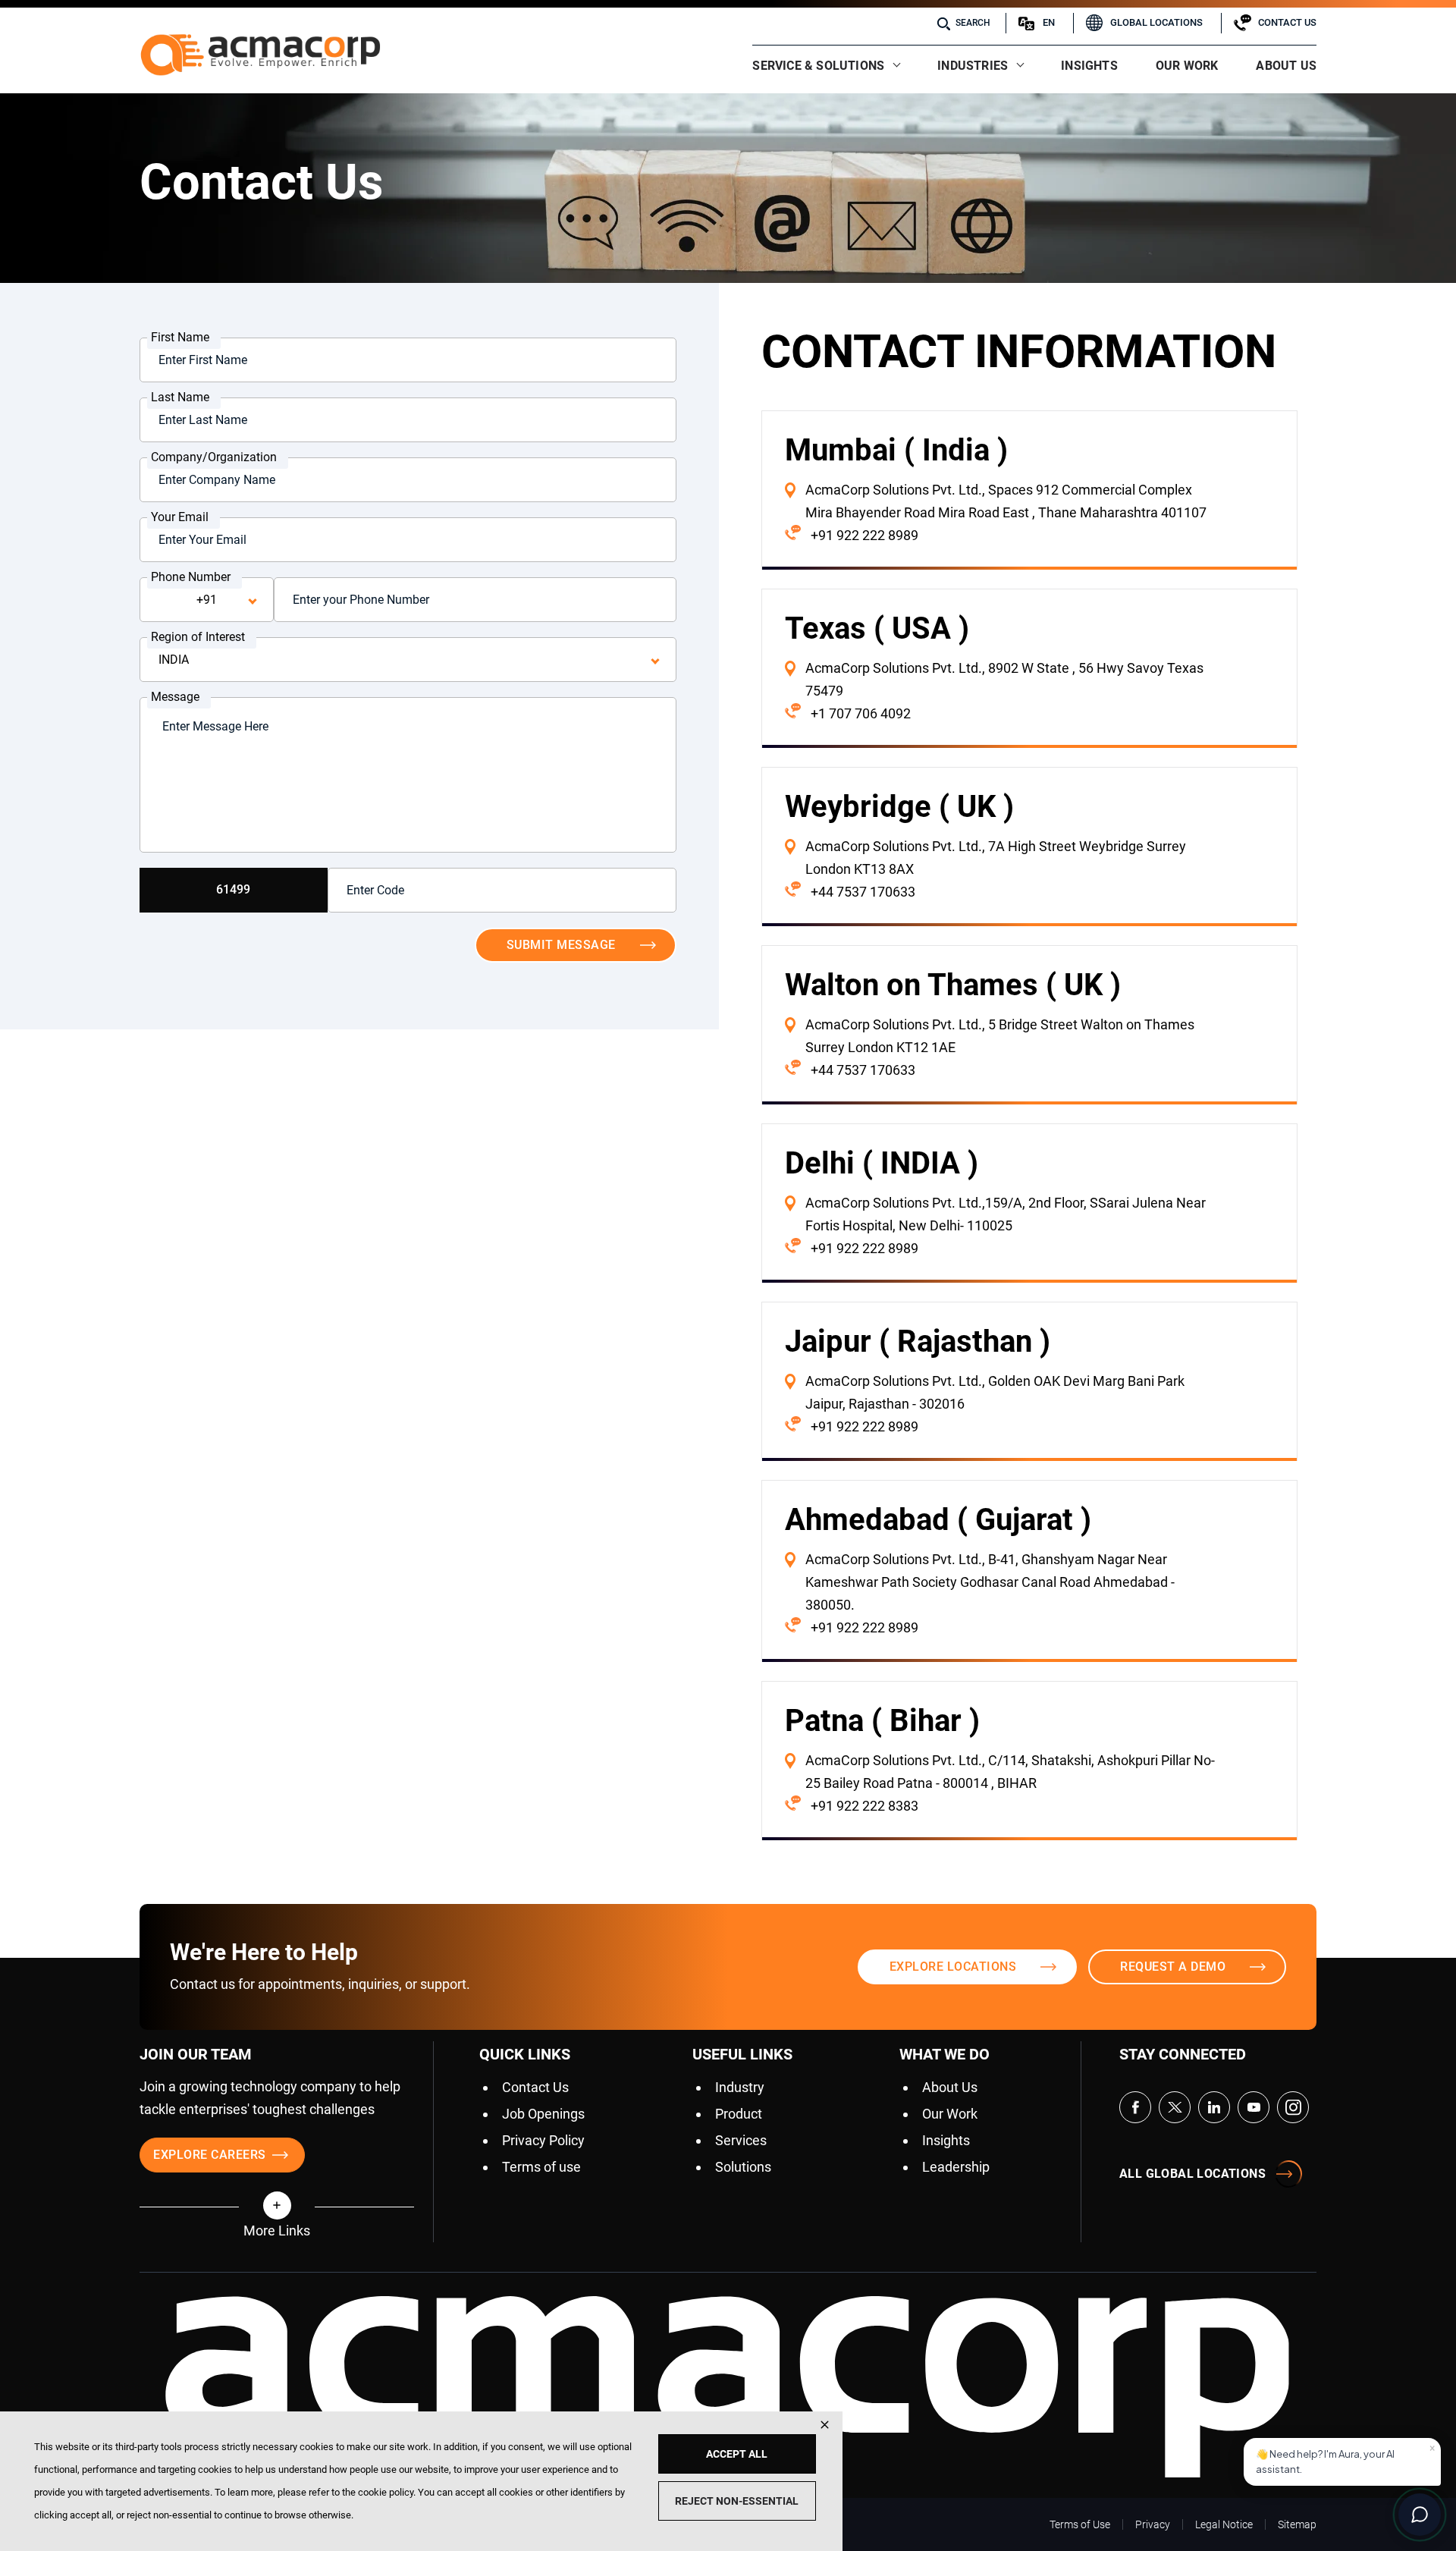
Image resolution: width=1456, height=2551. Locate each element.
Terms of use (541, 2167)
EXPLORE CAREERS (210, 2155)
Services (741, 2140)
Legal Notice (1224, 2524)
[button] (277, 2205)
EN (1049, 22)
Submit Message (561, 945)
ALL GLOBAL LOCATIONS (1192, 2174)
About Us (1286, 66)
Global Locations (1156, 22)
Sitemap (1297, 2524)
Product (739, 2114)
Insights (1089, 66)
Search (973, 23)
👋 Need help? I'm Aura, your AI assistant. (1345, 2458)
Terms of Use (1080, 2524)
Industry (740, 2087)
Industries (973, 66)
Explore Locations (953, 1967)
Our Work (1187, 66)
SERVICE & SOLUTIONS (818, 66)
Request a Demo (1173, 1967)
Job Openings (543, 2114)
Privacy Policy (543, 2140)
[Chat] (1420, 2515)
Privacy (1153, 2524)
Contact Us (1287, 22)
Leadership (956, 2167)
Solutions (743, 2167)
